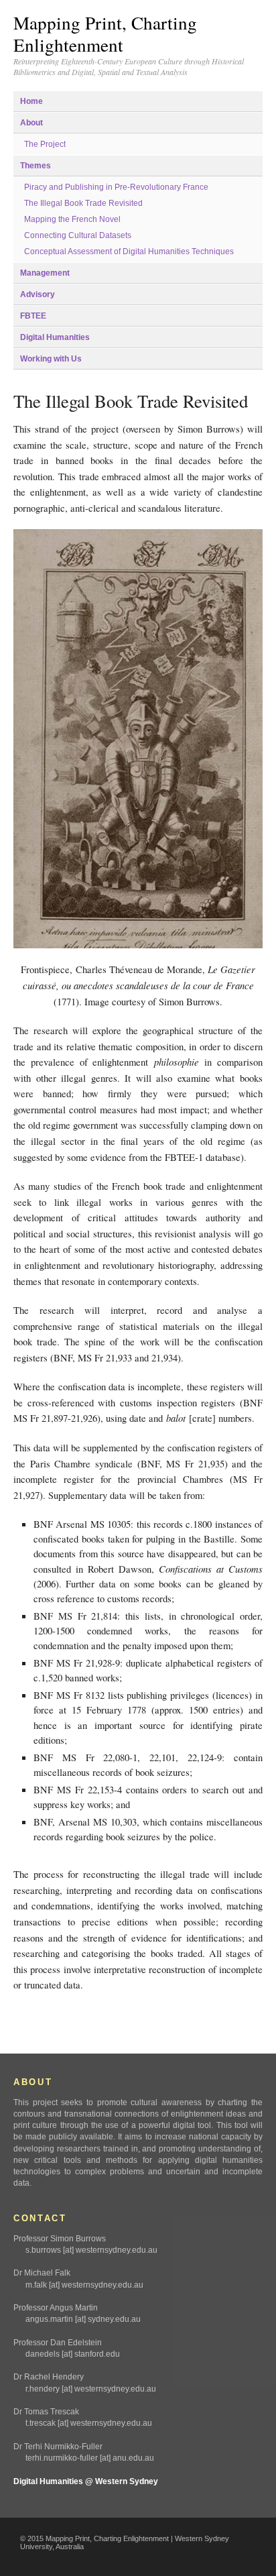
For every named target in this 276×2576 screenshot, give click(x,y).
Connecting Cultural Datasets (78, 235)
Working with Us (51, 359)
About (31, 123)
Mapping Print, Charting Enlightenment (105, 34)
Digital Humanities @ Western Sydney (86, 2481)
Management (45, 273)
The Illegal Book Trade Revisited (83, 203)
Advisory (38, 294)
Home (31, 101)
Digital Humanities (55, 337)
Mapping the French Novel (72, 219)
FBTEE (33, 316)
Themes (36, 166)
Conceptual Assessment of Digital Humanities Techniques (129, 251)
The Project (45, 144)
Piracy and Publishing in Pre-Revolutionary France (116, 187)
